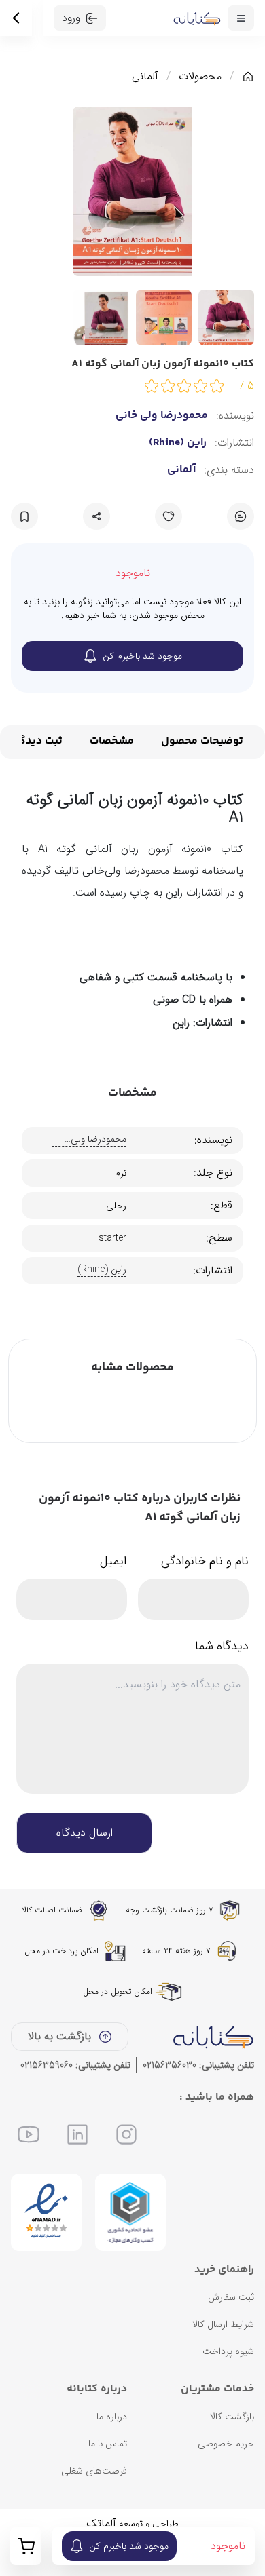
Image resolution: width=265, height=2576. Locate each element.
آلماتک (101, 2523)
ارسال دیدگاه (85, 1833)
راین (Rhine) (178, 443)
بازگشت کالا (232, 2417)
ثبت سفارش (231, 2297)
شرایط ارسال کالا (223, 2324)
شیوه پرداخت (228, 2351)
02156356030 (170, 2065)
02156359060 (47, 2065)
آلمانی (145, 77)
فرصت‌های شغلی (94, 2471)
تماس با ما (108, 2444)
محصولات (200, 77)
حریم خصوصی (226, 2444)
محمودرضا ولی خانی (162, 416)
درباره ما (112, 2417)
